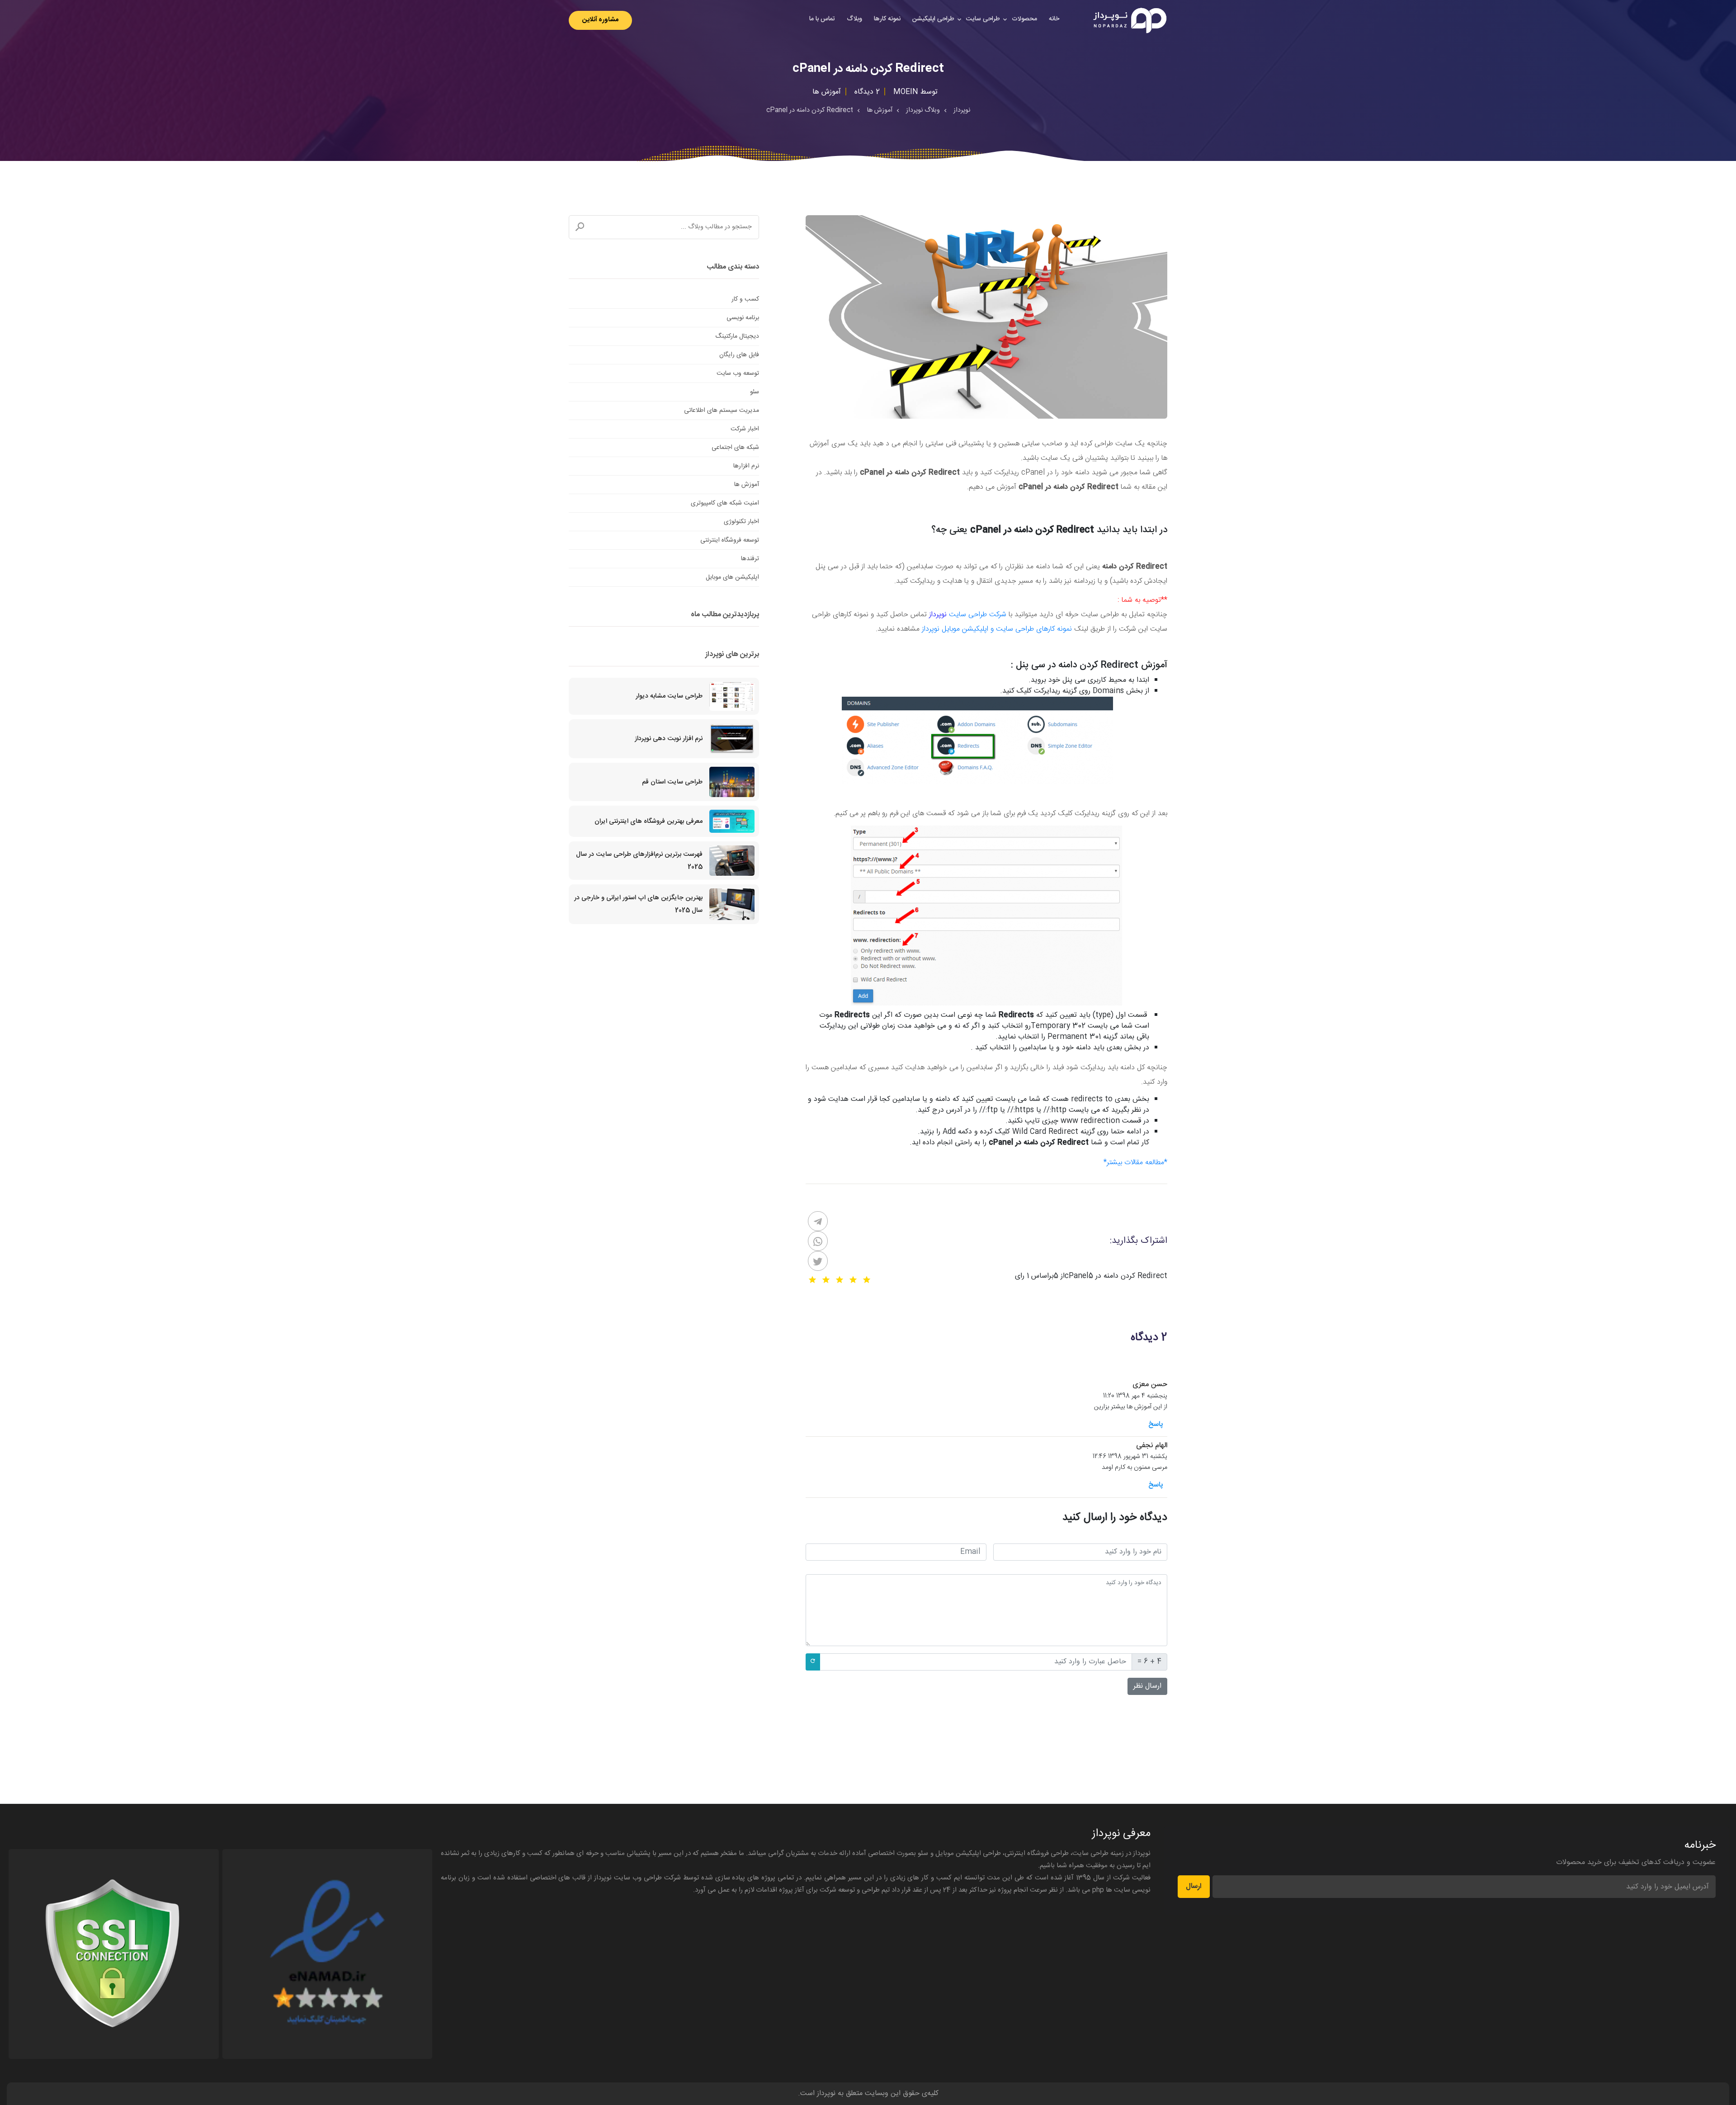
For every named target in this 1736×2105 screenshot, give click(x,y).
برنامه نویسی (743, 318)
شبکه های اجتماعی (735, 448)
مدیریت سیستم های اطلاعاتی (722, 411)
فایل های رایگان (739, 355)
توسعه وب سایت (738, 373)
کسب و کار (745, 299)
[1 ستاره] (867, 1280)
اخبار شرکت (745, 429)
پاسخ (1156, 1424)
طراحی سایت (983, 19)
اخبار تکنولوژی (741, 522)
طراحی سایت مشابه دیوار (669, 696)
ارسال (1194, 1886)
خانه (1054, 19)
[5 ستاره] (812, 1280)
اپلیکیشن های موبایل (732, 577)
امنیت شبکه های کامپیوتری (725, 503)
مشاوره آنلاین (600, 20)
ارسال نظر (1147, 1686)
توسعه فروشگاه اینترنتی (730, 540)
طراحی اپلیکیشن (933, 19)
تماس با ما (822, 19)
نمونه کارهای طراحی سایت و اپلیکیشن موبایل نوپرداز (997, 629)
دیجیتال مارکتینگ (737, 336)
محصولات (1024, 19)
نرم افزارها (746, 466)
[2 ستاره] (853, 1280)
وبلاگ (854, 19)
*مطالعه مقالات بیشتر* (1135, 1163)
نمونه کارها (887, 19)
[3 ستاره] (840, 1280)
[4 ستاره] (826, 1280)
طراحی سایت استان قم (672, 782)
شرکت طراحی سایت (978, 615)
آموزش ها (747, 485)
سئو (755, 392)
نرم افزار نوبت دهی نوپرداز (669, 739)
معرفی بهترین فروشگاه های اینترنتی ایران (649, 821)
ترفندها (750, 559)
